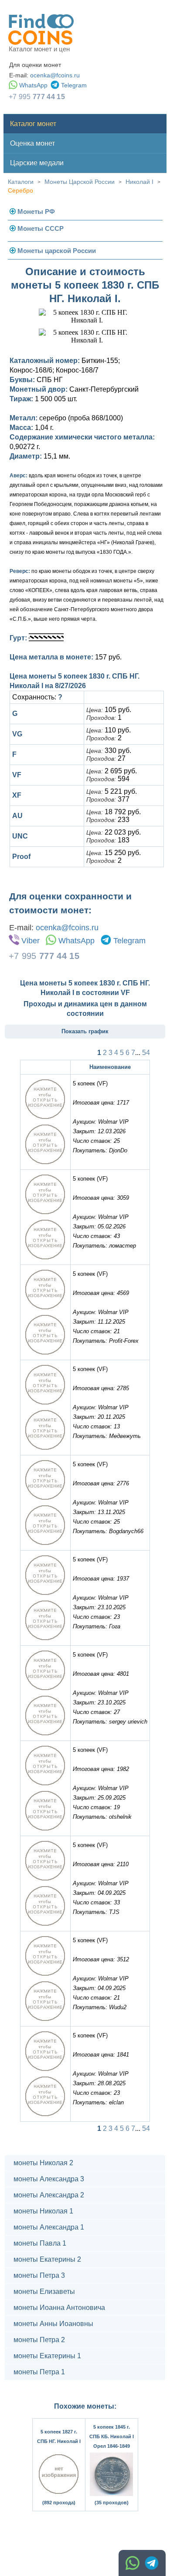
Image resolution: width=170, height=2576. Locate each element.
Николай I (139, 182)
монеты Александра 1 (49, 2227)
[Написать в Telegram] (152, 2563)
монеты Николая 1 (43, 2211)
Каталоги (21, 182)
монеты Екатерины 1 (47, 2356)
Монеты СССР (41, 228)
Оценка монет (32, 143)
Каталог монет (33, 124)
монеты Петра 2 (39, 2340)
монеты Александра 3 (49, 2179)
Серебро (20, 190)
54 (146, 1053)
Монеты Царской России (80, 182)
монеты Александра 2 (49, 2195)
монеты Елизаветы (44, 2291)
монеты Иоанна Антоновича (59, 2308)
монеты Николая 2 (43, 2163)
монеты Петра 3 (39, 2275)
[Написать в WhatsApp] (133, 2563)
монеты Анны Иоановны (53, 2324)
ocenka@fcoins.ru (55, 75)
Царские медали (37, 163)
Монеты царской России (57, 251)
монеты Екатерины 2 (47, 2259)
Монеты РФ (36, 211)
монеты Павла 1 (40, 2243)
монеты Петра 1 (39, 2372)
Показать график (85, 1031)
